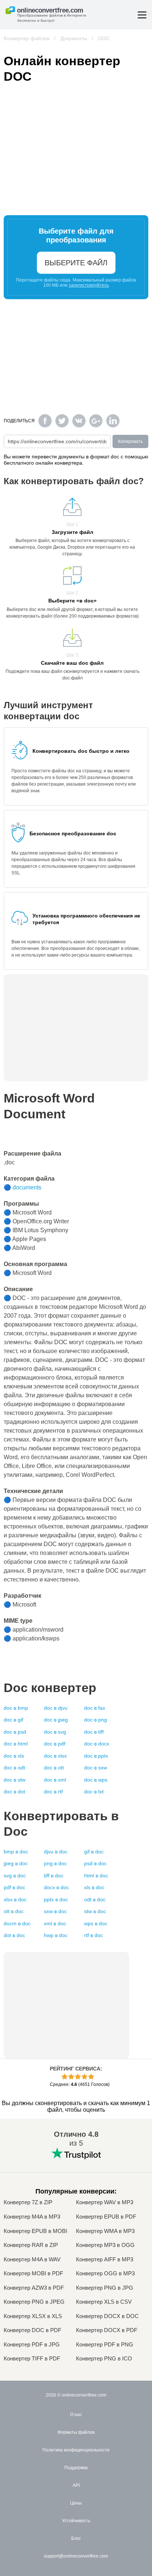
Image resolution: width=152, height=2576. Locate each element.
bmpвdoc (16, 1852)
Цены (76, 2503)
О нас (76, 2415)
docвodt (14, 1768)
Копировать (130, 441)
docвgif (13, 1720)
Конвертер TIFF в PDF (32, 2359)
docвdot (14, 1792)
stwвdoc (95, 1911)
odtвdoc (95, 1899)
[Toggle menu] (142, 15)
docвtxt (94, 1792)
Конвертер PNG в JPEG (34, 2302)
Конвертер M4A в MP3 (32, 2217)
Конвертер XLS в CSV (104, 2302)
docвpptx (96, 1756)
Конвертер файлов (27, 38)
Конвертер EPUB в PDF (106, 2217)
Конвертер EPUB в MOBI (35, 2231)
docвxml (55, 1780)
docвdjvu (56, 1708)
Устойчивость (76, 2521)
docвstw (15, 1780)
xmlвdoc (55, 1923)
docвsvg (55, 1732)
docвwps (96, 1780)
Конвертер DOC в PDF (32, 2330)
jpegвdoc (16, 1863)
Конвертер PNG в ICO (104, 2359)
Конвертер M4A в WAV (32, 2259)
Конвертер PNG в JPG (105, 2288)
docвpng (96, 1720)
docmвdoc (17, 1923)
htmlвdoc (96, 1876)
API (76, 2485)
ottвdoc (14, 1911)
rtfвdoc (94, 1935)
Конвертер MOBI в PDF (33, 2273)
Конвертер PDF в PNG (105, 2345)
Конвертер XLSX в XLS (33, 2316)
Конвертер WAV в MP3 (105, 2202)
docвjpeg (56, 1720)
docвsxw (96, 1768)
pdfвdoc (14, 1887)
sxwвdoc (55, 1911)
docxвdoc (56, 1887)
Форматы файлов (76, 2432)
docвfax (95, 1708)
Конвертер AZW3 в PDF (34, 2288)
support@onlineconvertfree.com (76, 2556)
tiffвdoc (54, 1876)
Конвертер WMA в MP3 (105, 2231)
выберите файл (76, 263)
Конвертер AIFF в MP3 (105, 2259)
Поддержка (76, 2468)
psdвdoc (95, 1863)
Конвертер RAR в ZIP (31, 2245)
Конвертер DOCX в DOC (107, 2316)
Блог (76, 2538)
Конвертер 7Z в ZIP (28, 2202)
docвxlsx (55, 1756)
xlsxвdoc (15, 1899)
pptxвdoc (56, 1899)
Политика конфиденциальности (76, 2450)
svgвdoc (15, 1876)
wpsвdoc (96, 1923)
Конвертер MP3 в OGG (105, 2245)
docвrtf (53, 1792)
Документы (74, 38)
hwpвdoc (56, 1935)
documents (27, 1187)
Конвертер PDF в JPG (32, 2345)
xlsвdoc (94, 1887)
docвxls (14, 1756)
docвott (54, 1768)
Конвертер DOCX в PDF (107, 2330)
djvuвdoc (56, 1852)
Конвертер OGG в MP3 (105, 2273)
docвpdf (55, 1744)
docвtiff (94, 1732)
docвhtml (16, 1744)
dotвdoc (14, 1935)
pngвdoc (55, 1863)
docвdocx (97, 1744)
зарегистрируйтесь (89, 285)
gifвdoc (94, 1852)
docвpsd (15, 1732)
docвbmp (16, 1708)
